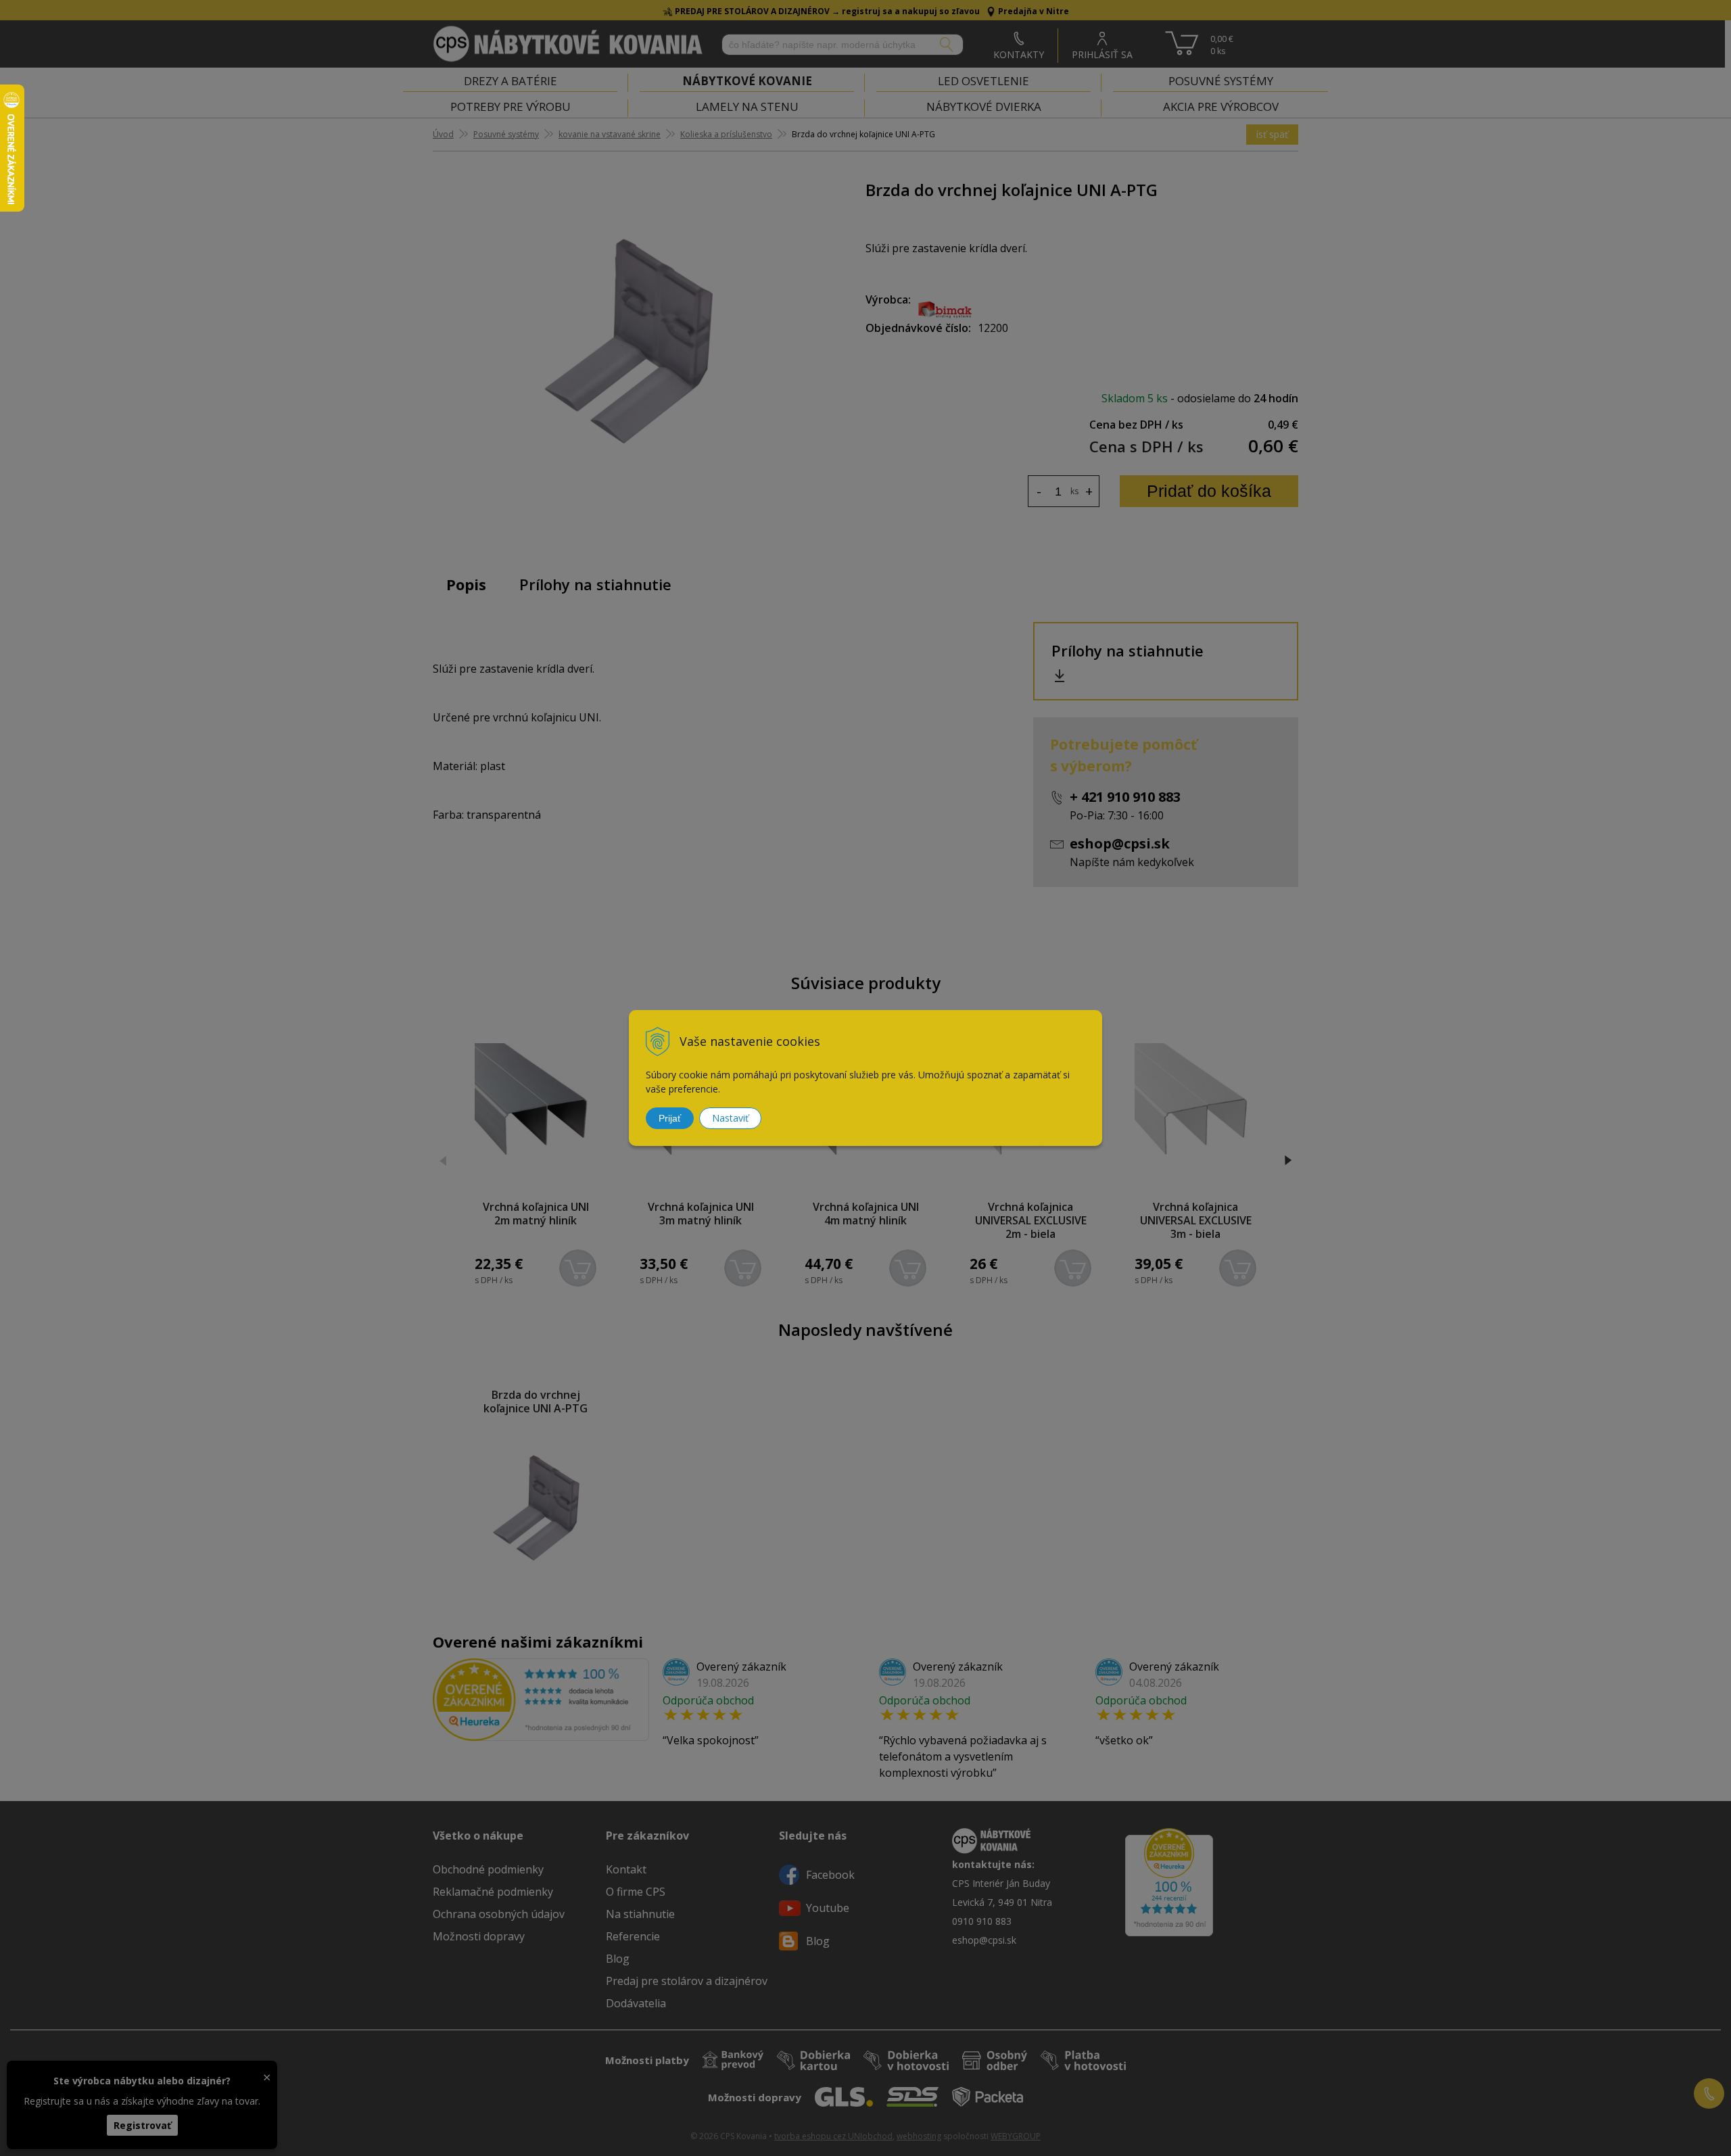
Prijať (670, 1118)
